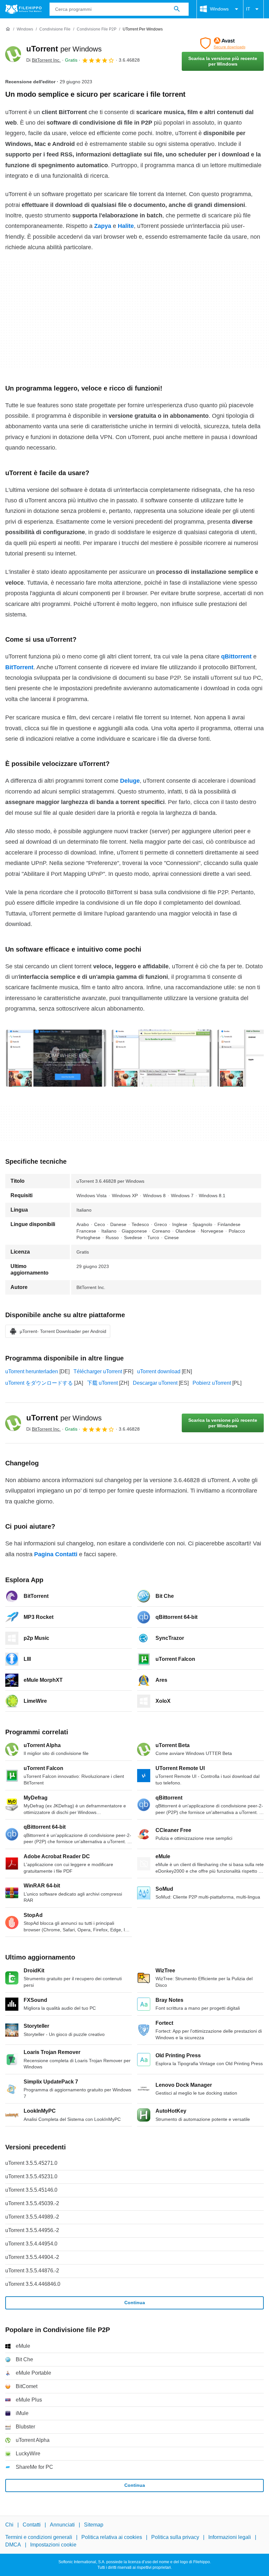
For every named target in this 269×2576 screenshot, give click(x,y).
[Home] (8, 29)
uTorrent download (159, 1371)
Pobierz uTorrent (212, 1383)
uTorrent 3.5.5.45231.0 (31, 2176)
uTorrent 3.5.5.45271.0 (31, 2163)
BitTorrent (19, 667)
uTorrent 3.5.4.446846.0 (33, 2284)
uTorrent (64, 49)
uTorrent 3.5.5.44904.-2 (32, 2257)
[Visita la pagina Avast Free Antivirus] (223, 43)
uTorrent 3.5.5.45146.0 (31, 2190)
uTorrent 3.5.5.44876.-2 (32, 2271)
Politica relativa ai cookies (112, 2537)
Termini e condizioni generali (39, 2537)
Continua (135, 2303)
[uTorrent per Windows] (13, 54)
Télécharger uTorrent (98, 1371)
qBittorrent (236, 656)
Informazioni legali (230, 2537)
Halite (126, 226)
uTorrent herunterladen (32, 1371)
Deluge (130, 781)
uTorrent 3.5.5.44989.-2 (32, 2217)
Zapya (103, 226)
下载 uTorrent (102, 1383)
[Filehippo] (23, 9)
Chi (9, 2525)
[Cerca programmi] (177, 9)
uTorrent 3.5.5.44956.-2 (32, 2230)
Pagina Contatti (56, 1554)
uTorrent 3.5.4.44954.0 (31, 2244)
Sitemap (94, 2525)
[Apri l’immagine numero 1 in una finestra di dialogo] (162, 1058)
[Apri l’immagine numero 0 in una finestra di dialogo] (56, 1058)
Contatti (32, 2525)
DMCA (13, 2545)
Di (43, 60)
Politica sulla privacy (175, 2537)
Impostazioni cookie (53, 2545)
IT (248, 9)
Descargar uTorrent (155, 1383)
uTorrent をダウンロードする (39, 1383)
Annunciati (62, 2525)
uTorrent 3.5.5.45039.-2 (32, 2203)
